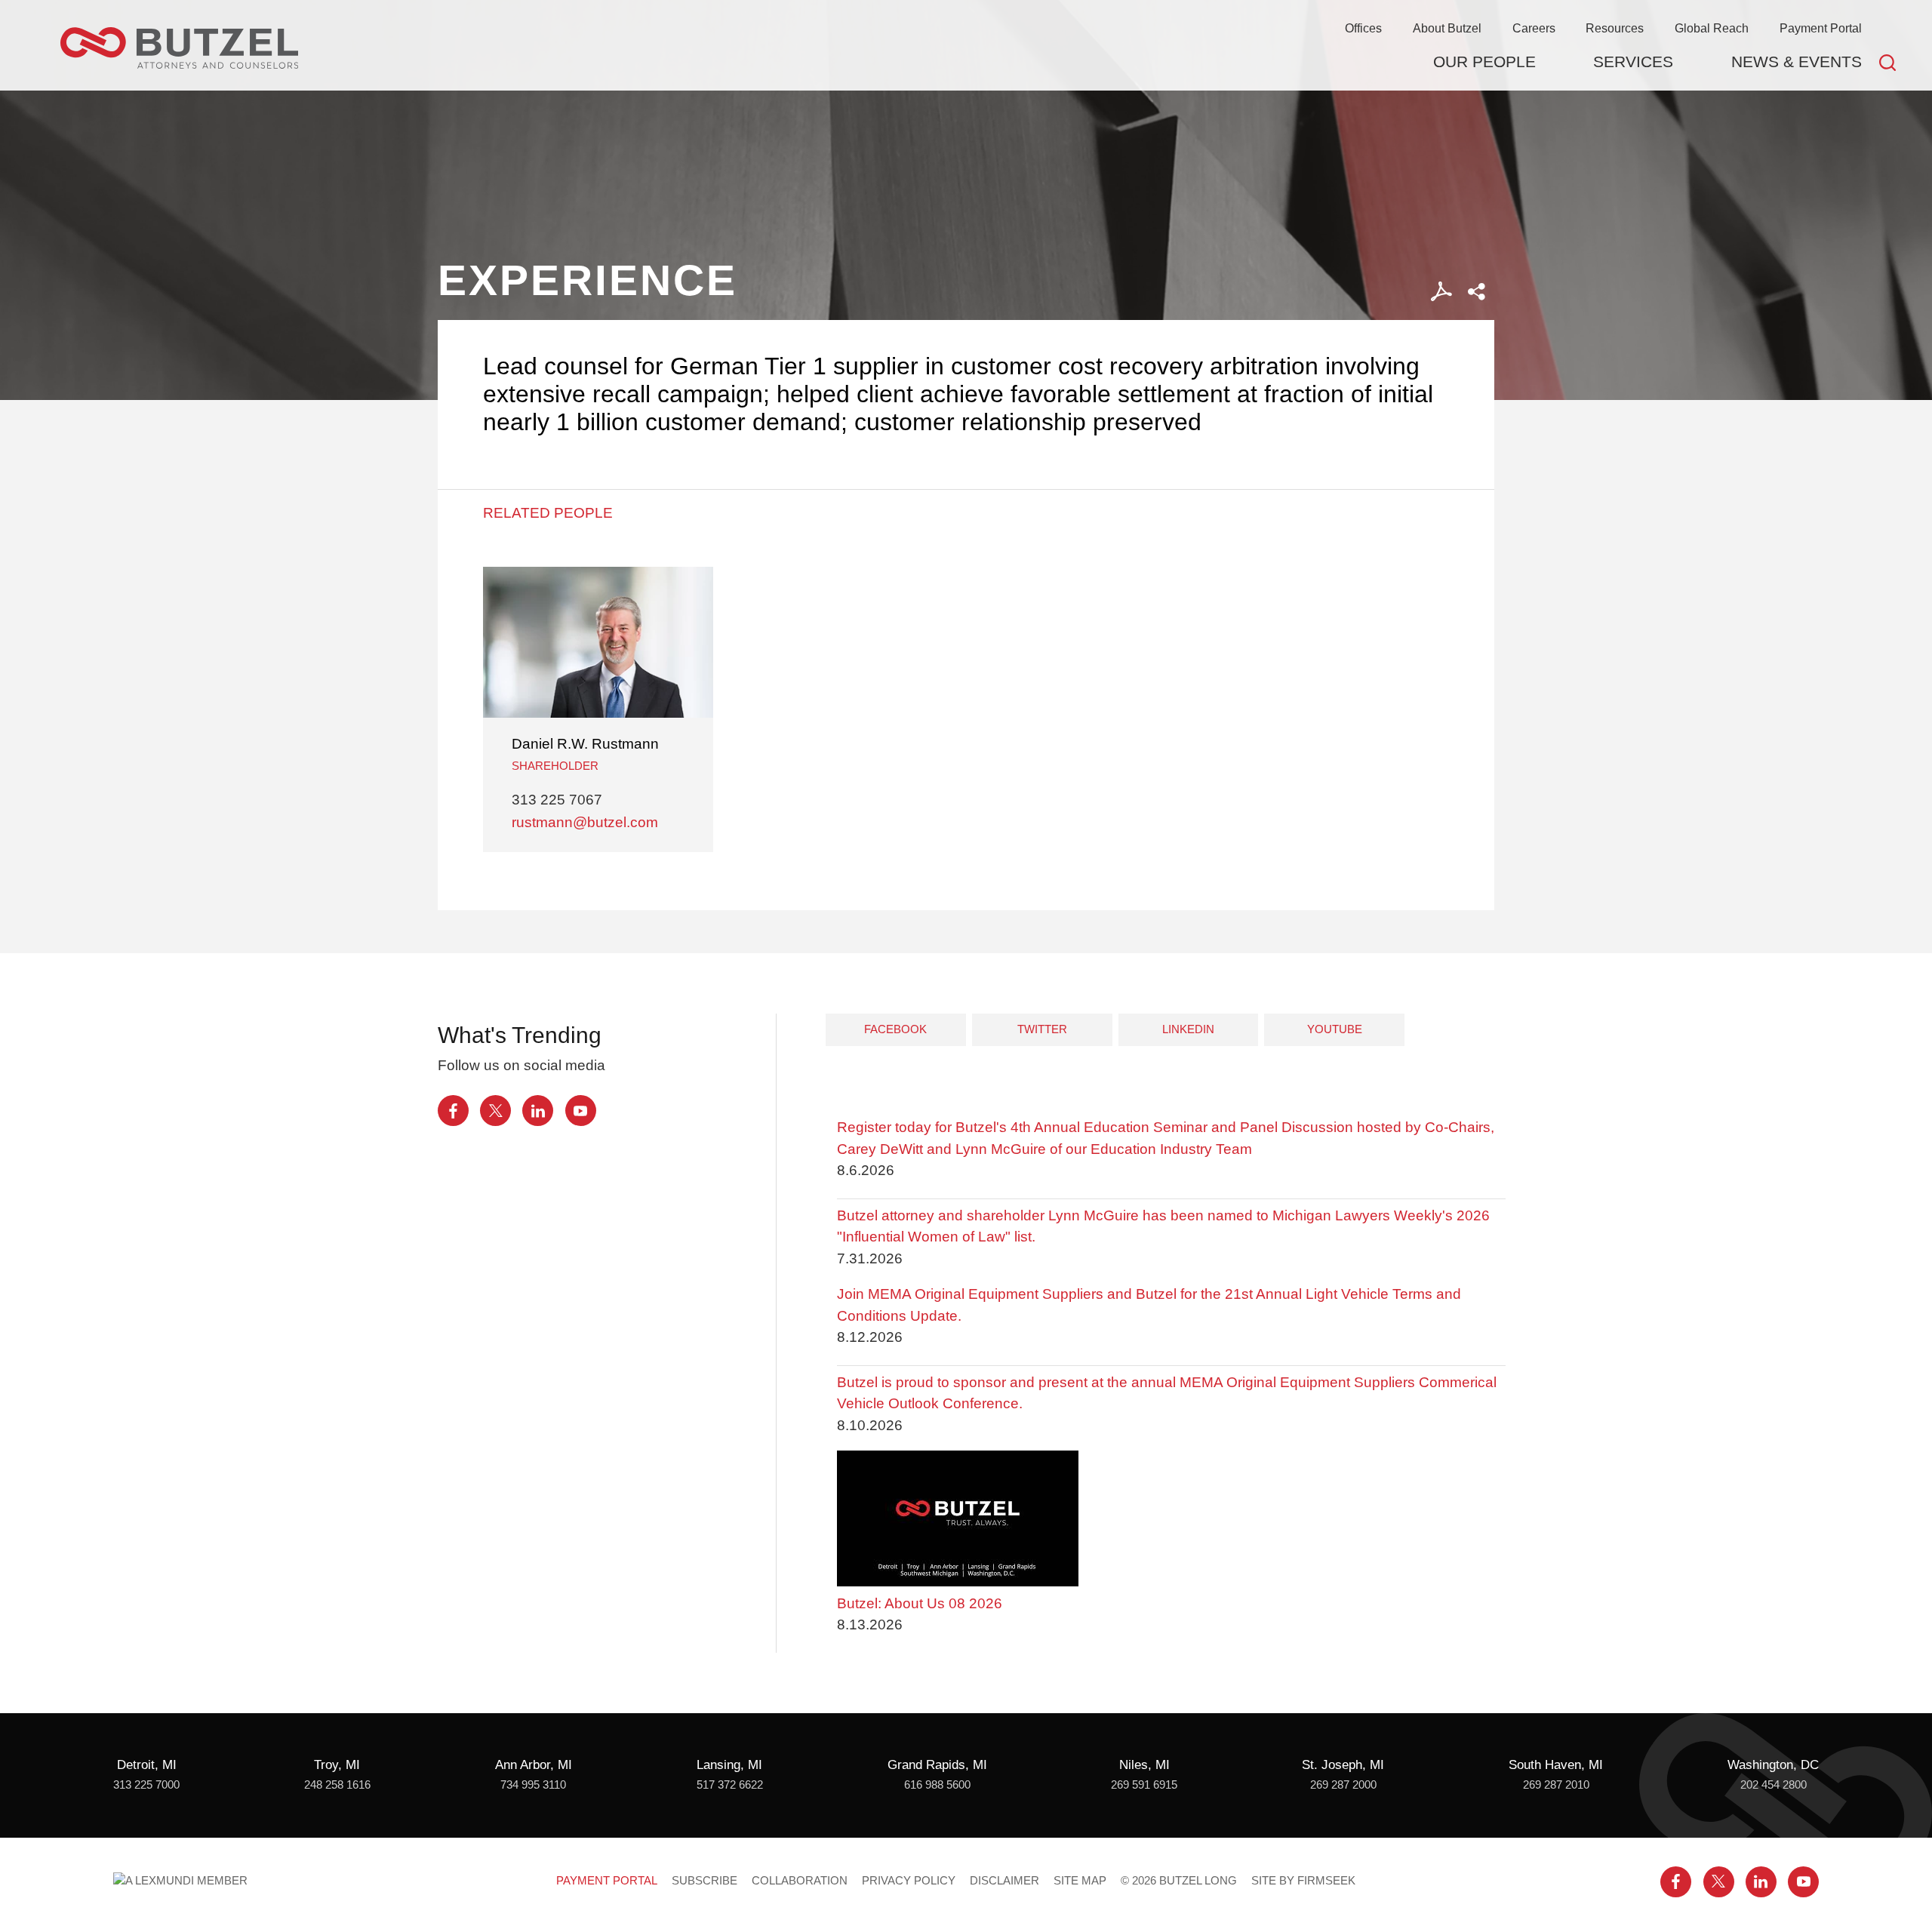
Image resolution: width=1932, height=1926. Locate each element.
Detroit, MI (147, 1765)
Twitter (1042, 1029)
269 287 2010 (1556, 1785)
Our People (1484, 62)
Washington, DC (1773, 1765)
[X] (495, 1111)
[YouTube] (581, 1111)
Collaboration (800, 1881)
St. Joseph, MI (1343, 1765)
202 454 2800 (1774, 1785)
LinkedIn (1188, 1029)
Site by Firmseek (1303, 1881)
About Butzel (1447, 28)
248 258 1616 (337, 1785)
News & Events (1797, 62)
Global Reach (1712, 28)
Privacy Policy (909, 1881)
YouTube (1335, 1029)
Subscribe (705, 1881)
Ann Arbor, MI (534, 1765)
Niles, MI (1144, 1765)
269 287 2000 (1343, 1785)
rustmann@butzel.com (585, 822)
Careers (1534, 28)
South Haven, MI (1556, 1765)
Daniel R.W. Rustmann (585, 744)
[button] (1477, 292)
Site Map (1080, 1881)
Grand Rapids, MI (937, 1765)
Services (1633, 62)
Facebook (895, 1029)
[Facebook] (453, 1111)
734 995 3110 (533, 1785)
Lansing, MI (729, 1765)
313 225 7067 (557, 800)
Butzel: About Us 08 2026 (920, 1603)
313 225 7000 (146, 1785)
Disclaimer (1004, 1881)
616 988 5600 (937, 1785)
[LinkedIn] (538, 1111)
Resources (1615, 28)
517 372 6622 (730, 1785)
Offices (1363, 28)
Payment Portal (1821, 28)
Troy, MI (337, 1765)
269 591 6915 (1144, 1785)
